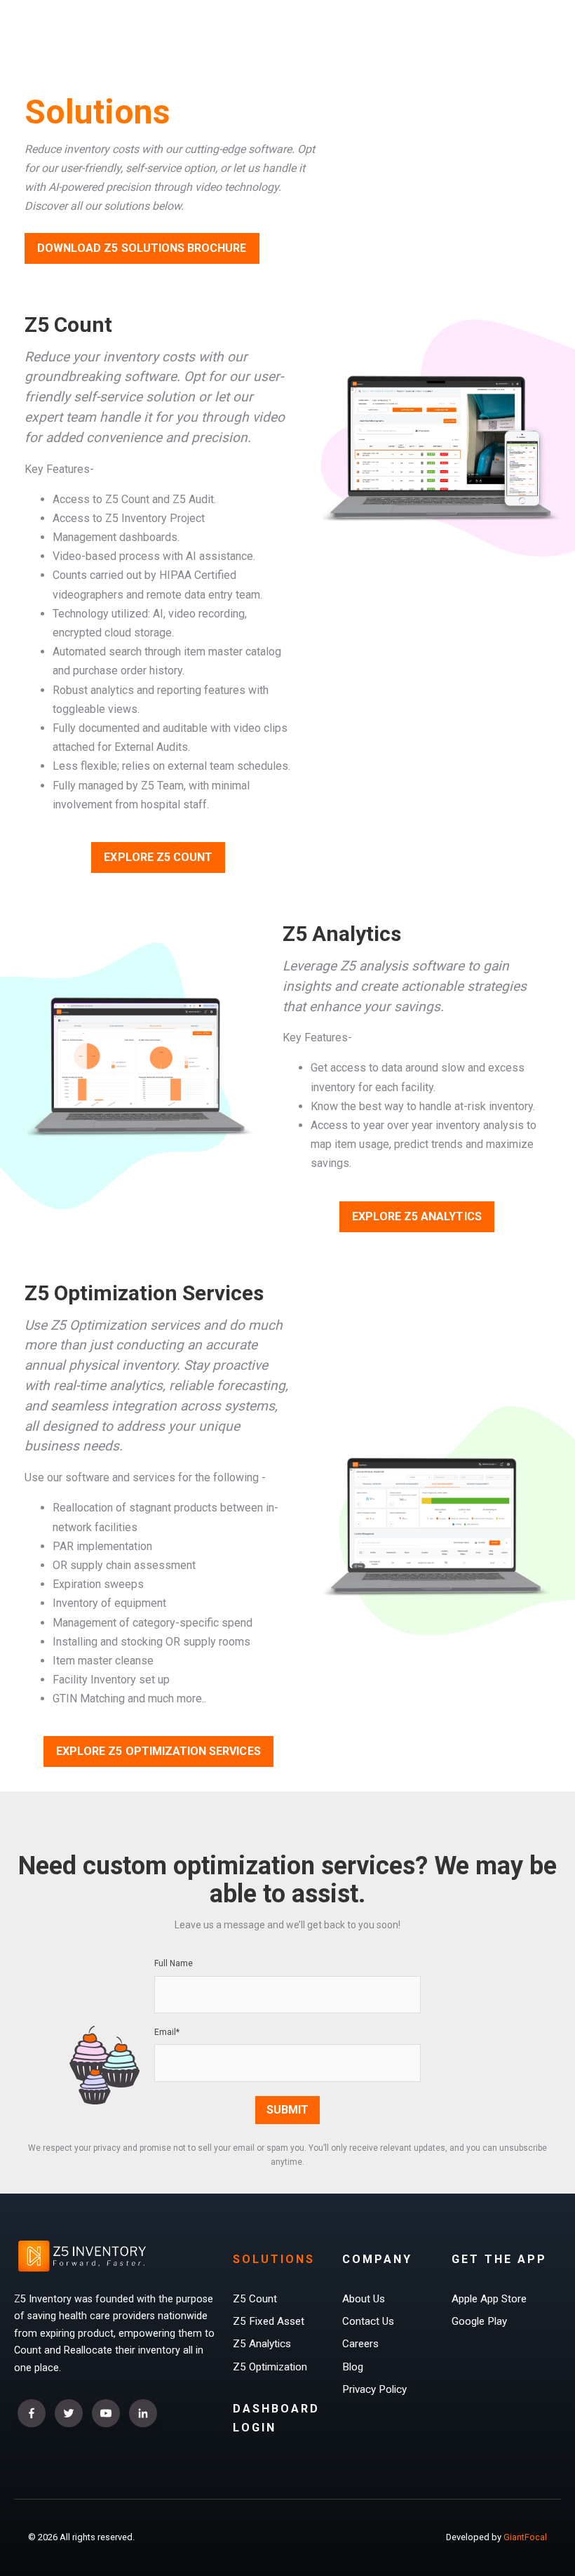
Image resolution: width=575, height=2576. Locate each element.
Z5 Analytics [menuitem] (262, 2344)
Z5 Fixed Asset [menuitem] (269, 2321)
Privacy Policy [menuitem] (374, 2389)
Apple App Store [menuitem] (489, 2299)
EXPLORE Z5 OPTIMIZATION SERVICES (158, 1751)
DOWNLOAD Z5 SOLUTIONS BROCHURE (142, 248)
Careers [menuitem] (360, 2344)
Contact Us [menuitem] (368, 2321)
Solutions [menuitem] (274, 2259)
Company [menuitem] (377, 2259)
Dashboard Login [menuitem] (276, 2418)
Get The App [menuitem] (499, 2259)
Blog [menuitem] (353, 2367)
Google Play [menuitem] (479, 2321)
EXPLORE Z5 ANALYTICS (417, 1216)
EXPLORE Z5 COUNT (158, 857)
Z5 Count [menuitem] (255, 2299)
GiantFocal (525, 2537)
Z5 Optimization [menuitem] (270, 2367)
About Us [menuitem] (364, 2299)
